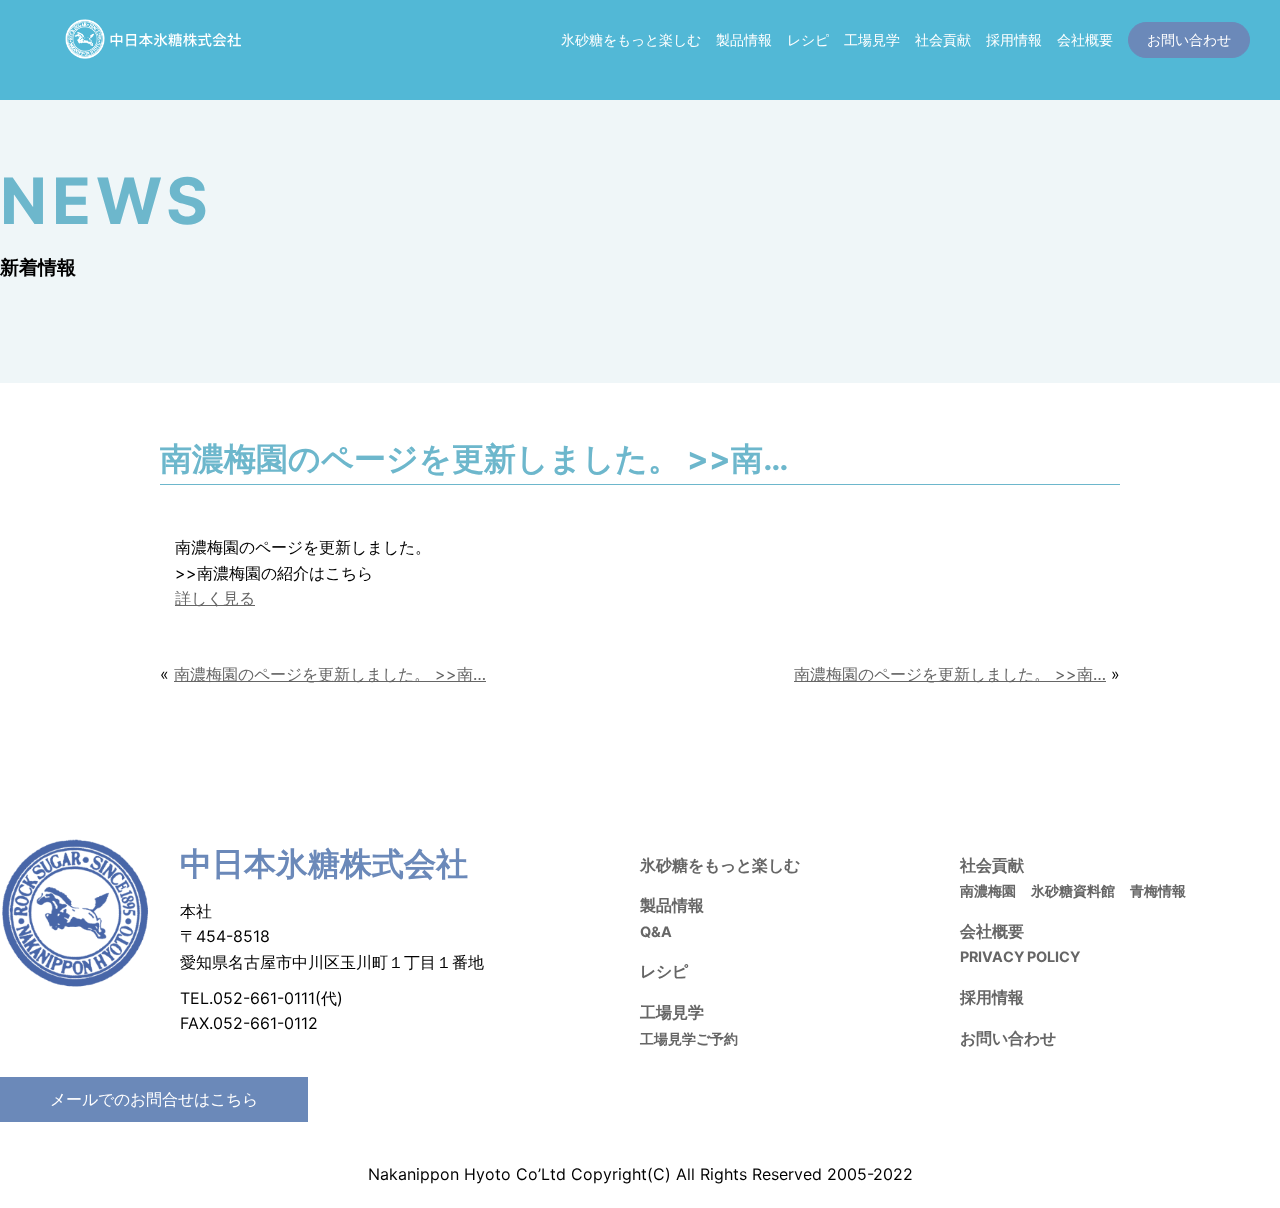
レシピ (808, 39)
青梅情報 (1158, 890)
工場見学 (872, 39)
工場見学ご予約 (689, 1038)
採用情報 (1014, 39)
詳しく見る (215, 598)
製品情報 (744, 39)
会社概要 (1085, 39)
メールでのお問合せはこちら (154, 1099)
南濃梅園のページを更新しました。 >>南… (330, 674)
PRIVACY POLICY (1020, 956)
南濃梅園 (988, 890)
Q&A (656, 931)
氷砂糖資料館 (1073, 890)
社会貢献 (943, 39)
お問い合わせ (1008, 1038)
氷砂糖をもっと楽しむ (631, 39)
